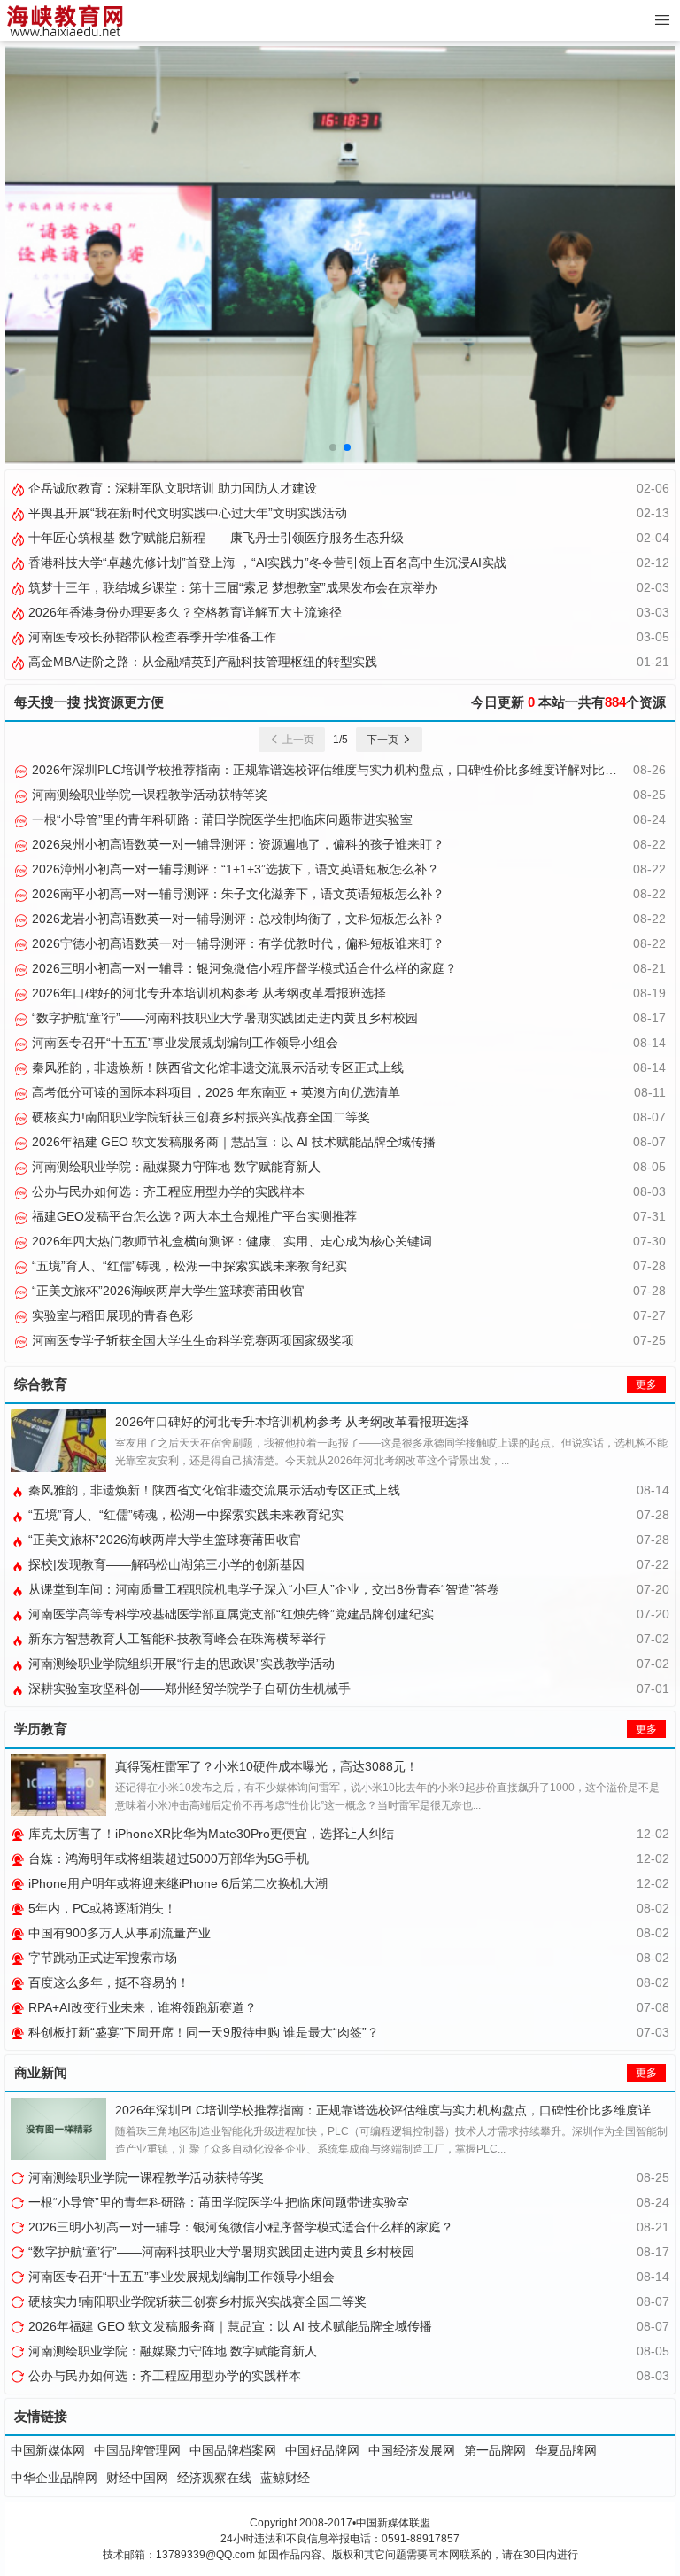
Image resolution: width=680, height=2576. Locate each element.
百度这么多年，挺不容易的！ (107, 1982)
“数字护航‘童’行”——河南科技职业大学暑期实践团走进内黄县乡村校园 (223, 1018)
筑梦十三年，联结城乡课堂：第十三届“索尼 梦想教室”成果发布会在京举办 (231, 587)
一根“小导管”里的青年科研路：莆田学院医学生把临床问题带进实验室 (220, 819)
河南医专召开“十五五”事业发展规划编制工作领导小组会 (183, 1043)
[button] (333, 447)
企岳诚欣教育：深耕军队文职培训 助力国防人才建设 (171, 488)
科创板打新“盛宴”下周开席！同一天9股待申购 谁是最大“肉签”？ (202, 2032)
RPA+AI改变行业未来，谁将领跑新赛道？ (141, 2007)
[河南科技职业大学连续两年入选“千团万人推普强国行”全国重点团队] (340, 253)
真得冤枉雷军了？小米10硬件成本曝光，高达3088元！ (267, 1766)
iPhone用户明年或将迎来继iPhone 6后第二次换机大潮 (176, 1883)
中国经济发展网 (412, 2450)
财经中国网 (137, 2478)
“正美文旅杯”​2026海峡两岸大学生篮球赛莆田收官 (166, 1291)
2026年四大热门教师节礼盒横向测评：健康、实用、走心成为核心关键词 (230, 1241)
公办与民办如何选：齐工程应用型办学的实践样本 (166, 1191)
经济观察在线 (214, 2478)
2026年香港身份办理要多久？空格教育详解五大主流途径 (183, 612)
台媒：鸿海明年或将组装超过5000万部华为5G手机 (167, 1858)
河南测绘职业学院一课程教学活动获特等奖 (148, 795)
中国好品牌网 (322, 2450)
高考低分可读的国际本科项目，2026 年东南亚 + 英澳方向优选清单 (214, 1092)
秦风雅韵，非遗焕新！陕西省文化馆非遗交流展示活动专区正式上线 (216, 1067)
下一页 (384, 740)
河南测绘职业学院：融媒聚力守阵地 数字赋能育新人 (174, 1167)
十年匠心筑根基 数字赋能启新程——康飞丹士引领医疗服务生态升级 (214, 538)
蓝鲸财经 (285, 2478)
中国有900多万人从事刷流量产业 (118, 1933)
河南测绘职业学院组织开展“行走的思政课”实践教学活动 (180, 1664)
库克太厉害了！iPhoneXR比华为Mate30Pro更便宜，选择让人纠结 (209, 1834)
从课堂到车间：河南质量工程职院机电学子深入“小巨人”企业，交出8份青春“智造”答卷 (262, 1589)
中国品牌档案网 (233, 2450)
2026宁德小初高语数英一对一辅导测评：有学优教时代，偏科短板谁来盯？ (236, 943)
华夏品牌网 (566, 2450)
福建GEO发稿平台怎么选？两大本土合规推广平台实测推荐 (193, 1216)
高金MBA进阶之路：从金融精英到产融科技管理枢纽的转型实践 (201, 662)
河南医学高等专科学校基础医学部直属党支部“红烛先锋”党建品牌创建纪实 (229, 1614)
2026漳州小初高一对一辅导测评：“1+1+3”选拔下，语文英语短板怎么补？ (234, 869)
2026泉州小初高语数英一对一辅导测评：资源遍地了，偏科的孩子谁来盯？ (236, 844)
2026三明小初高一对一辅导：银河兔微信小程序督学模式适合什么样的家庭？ (243, 968)
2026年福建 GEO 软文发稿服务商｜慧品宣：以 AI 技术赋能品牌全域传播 (232, 1142)
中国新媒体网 (48, 2450)
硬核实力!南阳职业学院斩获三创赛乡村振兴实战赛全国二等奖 (199, 1117)
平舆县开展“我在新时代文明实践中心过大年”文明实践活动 (186, 513)
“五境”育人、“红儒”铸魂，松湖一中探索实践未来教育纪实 (188, 1266)
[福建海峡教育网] (64, 20)
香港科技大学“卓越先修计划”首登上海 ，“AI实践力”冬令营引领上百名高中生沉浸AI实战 (266, 563)
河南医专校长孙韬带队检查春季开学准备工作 (151, 637)
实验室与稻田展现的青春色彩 (111, 1315)
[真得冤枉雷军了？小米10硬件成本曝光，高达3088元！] (58, 1785)
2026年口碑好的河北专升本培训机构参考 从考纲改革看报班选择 (207, 993)
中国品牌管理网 (137, 2450)
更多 (646, 1385)
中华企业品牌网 (54, 2478)
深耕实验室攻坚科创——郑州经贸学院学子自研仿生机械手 (188, 1688)
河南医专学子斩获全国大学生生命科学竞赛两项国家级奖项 (191, 1340)
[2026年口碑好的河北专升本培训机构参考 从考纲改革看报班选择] (58, 1440)
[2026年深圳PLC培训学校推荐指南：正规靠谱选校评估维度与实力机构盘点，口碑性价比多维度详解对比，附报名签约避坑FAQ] (58, 2129)
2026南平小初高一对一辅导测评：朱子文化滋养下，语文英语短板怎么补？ (236, 894)
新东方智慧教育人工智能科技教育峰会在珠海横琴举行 (175, 1639)
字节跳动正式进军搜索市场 (101, 1958)
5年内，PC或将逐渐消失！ (100, 1908)
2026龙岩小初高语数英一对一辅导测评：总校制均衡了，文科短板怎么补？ (236, 919)
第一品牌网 (495, 2450)
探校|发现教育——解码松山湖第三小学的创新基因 (165, 1564)
